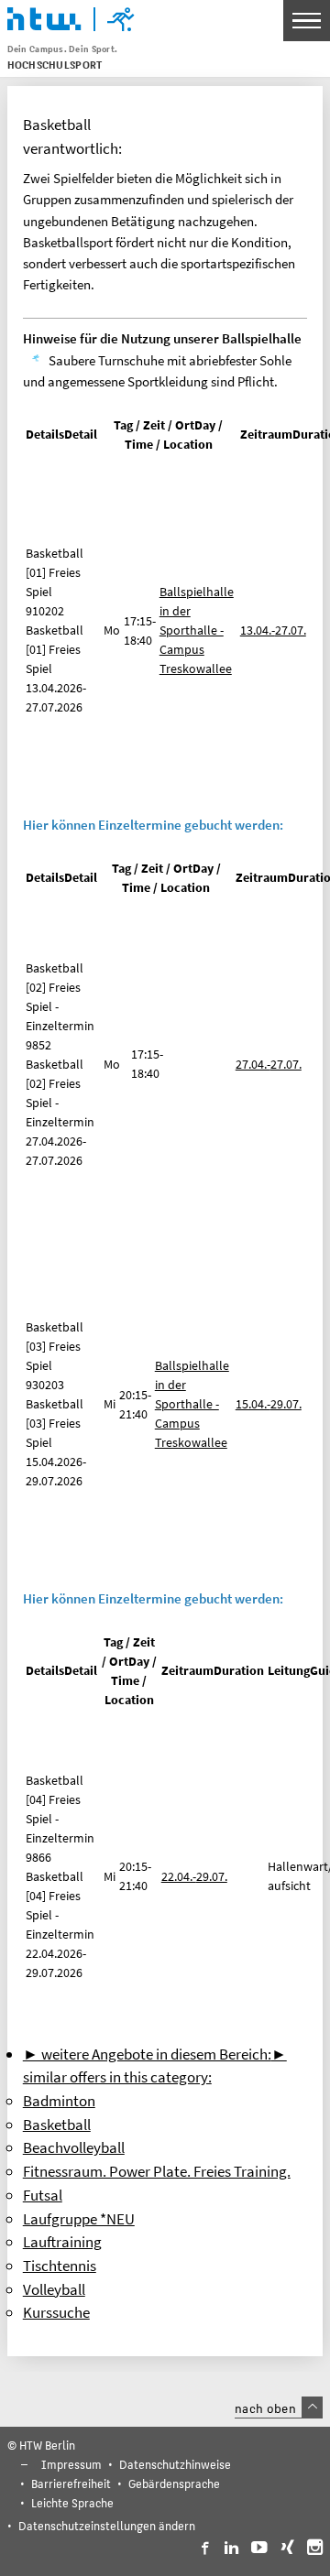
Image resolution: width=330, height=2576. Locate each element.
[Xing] (287, 2548)
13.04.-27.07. (273, 630)
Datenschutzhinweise (175, 2464)
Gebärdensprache (174, 2483)
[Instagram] (315, 2548)
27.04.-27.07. (269, 1064)
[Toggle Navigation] (307, 21)
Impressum (71, 2464)
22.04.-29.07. (194, 1876)
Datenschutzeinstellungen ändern (107, 2525)
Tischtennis (60, 2266)
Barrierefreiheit (71, 2483)
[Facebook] (204, 2548)
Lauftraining (62, 2242)
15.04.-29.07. (269, 1404)
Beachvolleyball (74, 2147)
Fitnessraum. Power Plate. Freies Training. (157, 2171)
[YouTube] (259, 2548)
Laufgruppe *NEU (79, 2219)
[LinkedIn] (231, 2548)
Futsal (43, 2195)
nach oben (265, 2408)
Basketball (57, 2125)
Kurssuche (56, 2312)
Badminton (59, 2101)
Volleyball (54, 2289)
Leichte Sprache (72, 2502)
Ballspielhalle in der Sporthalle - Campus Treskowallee (197, 630)
